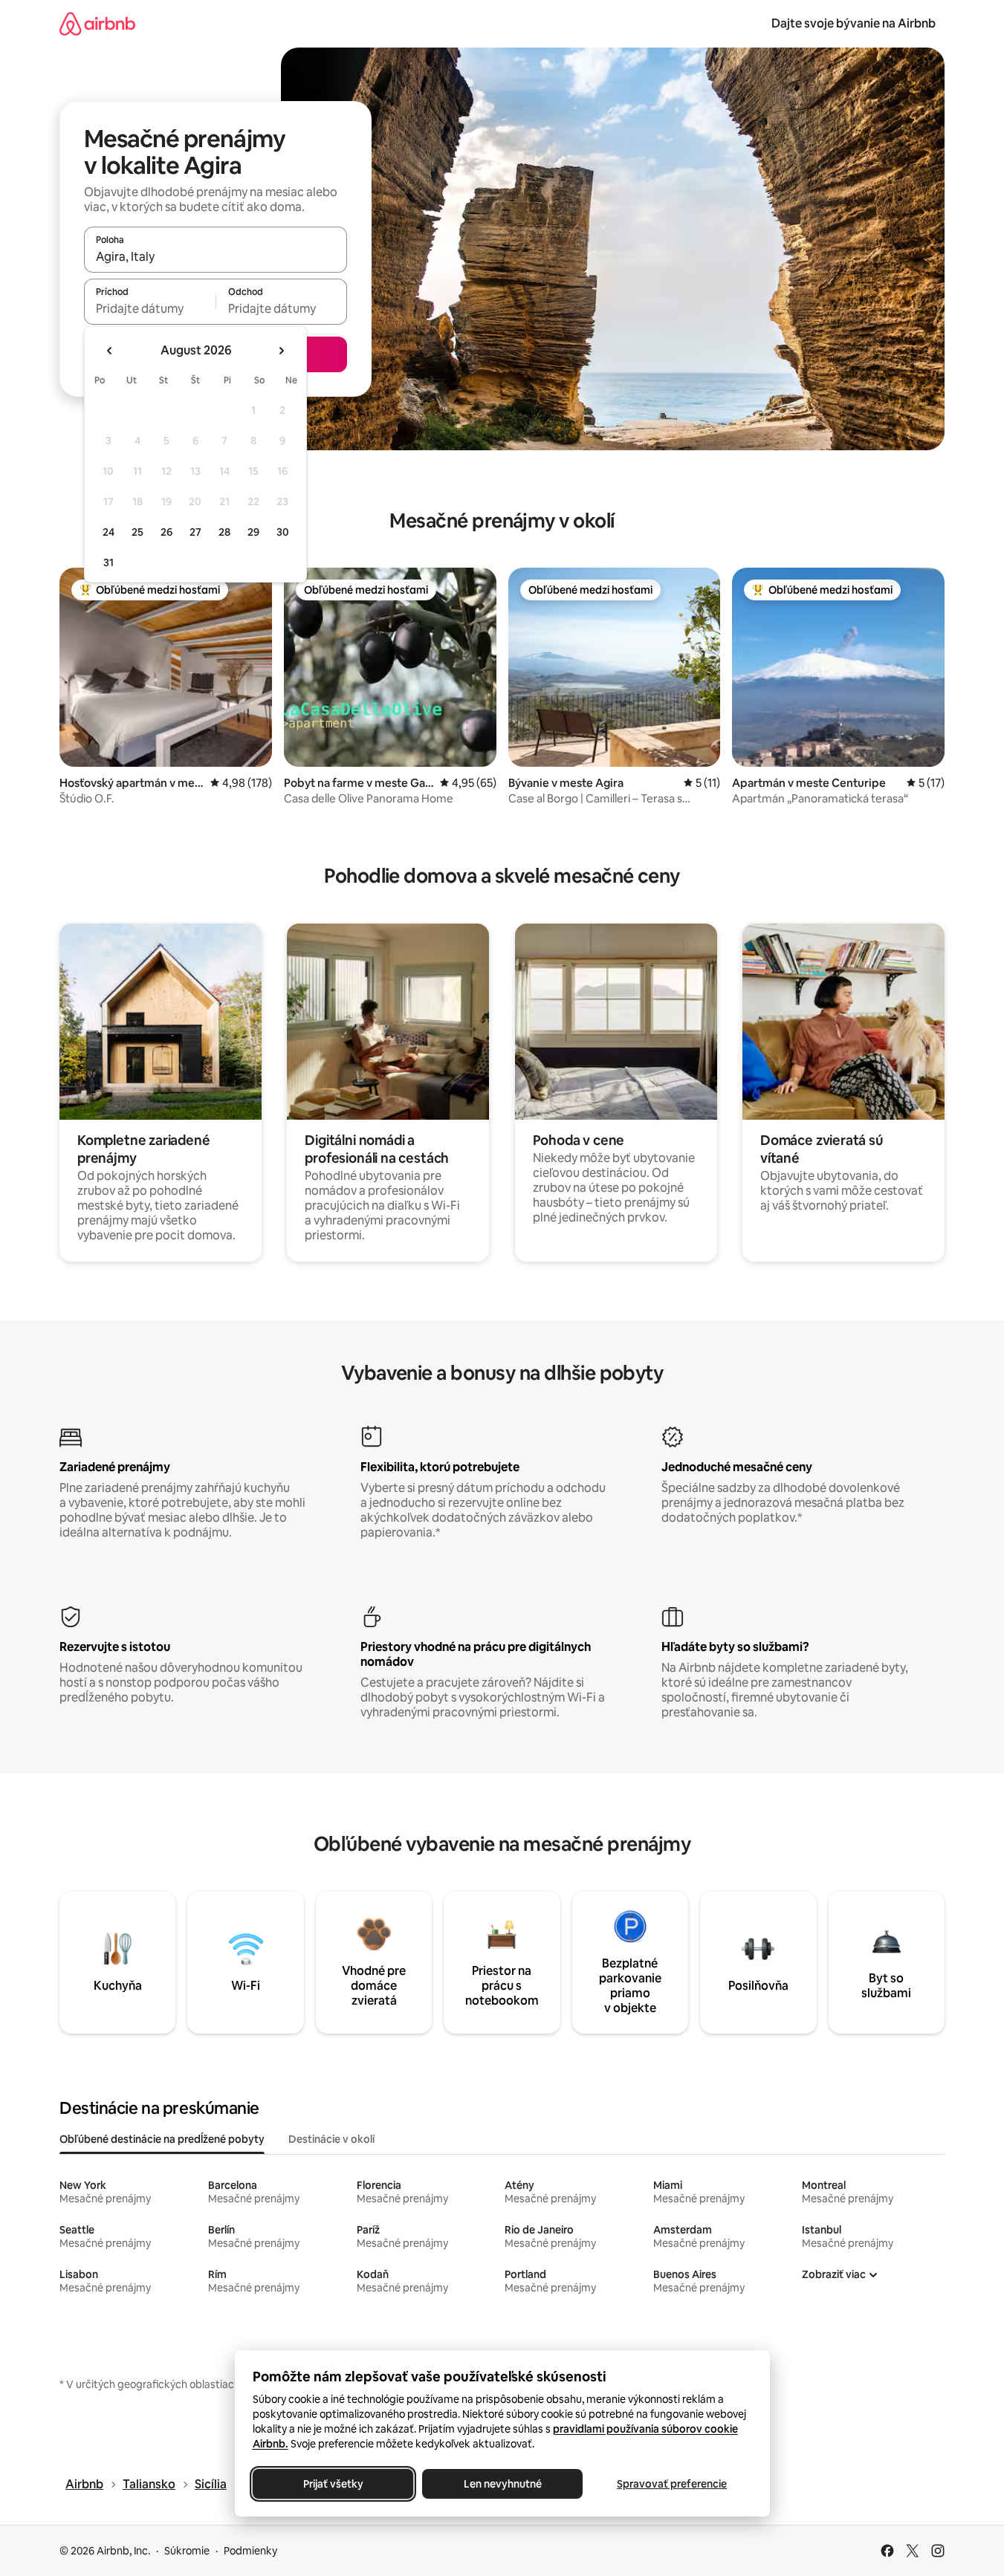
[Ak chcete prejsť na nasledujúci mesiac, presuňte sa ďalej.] (281, 351)
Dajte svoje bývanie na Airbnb (854, 23)
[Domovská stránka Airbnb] (97, 23)
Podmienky (250, 2551)
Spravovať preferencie (672, 2484)
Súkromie (187, 2551)
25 (137, 532)
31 (109, 562)
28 (224, 532)
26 (166, 532)
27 (195, 532)
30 (283, 532)
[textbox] (150, 308)
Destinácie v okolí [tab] (331, 2139)
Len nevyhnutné (502, 2484)
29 (253, 532)
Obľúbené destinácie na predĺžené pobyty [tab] (162, 2139)
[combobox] (216, 256)
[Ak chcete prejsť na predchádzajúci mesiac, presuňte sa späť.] (110, 351)
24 (109, 532)
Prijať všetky (333, 2484)
